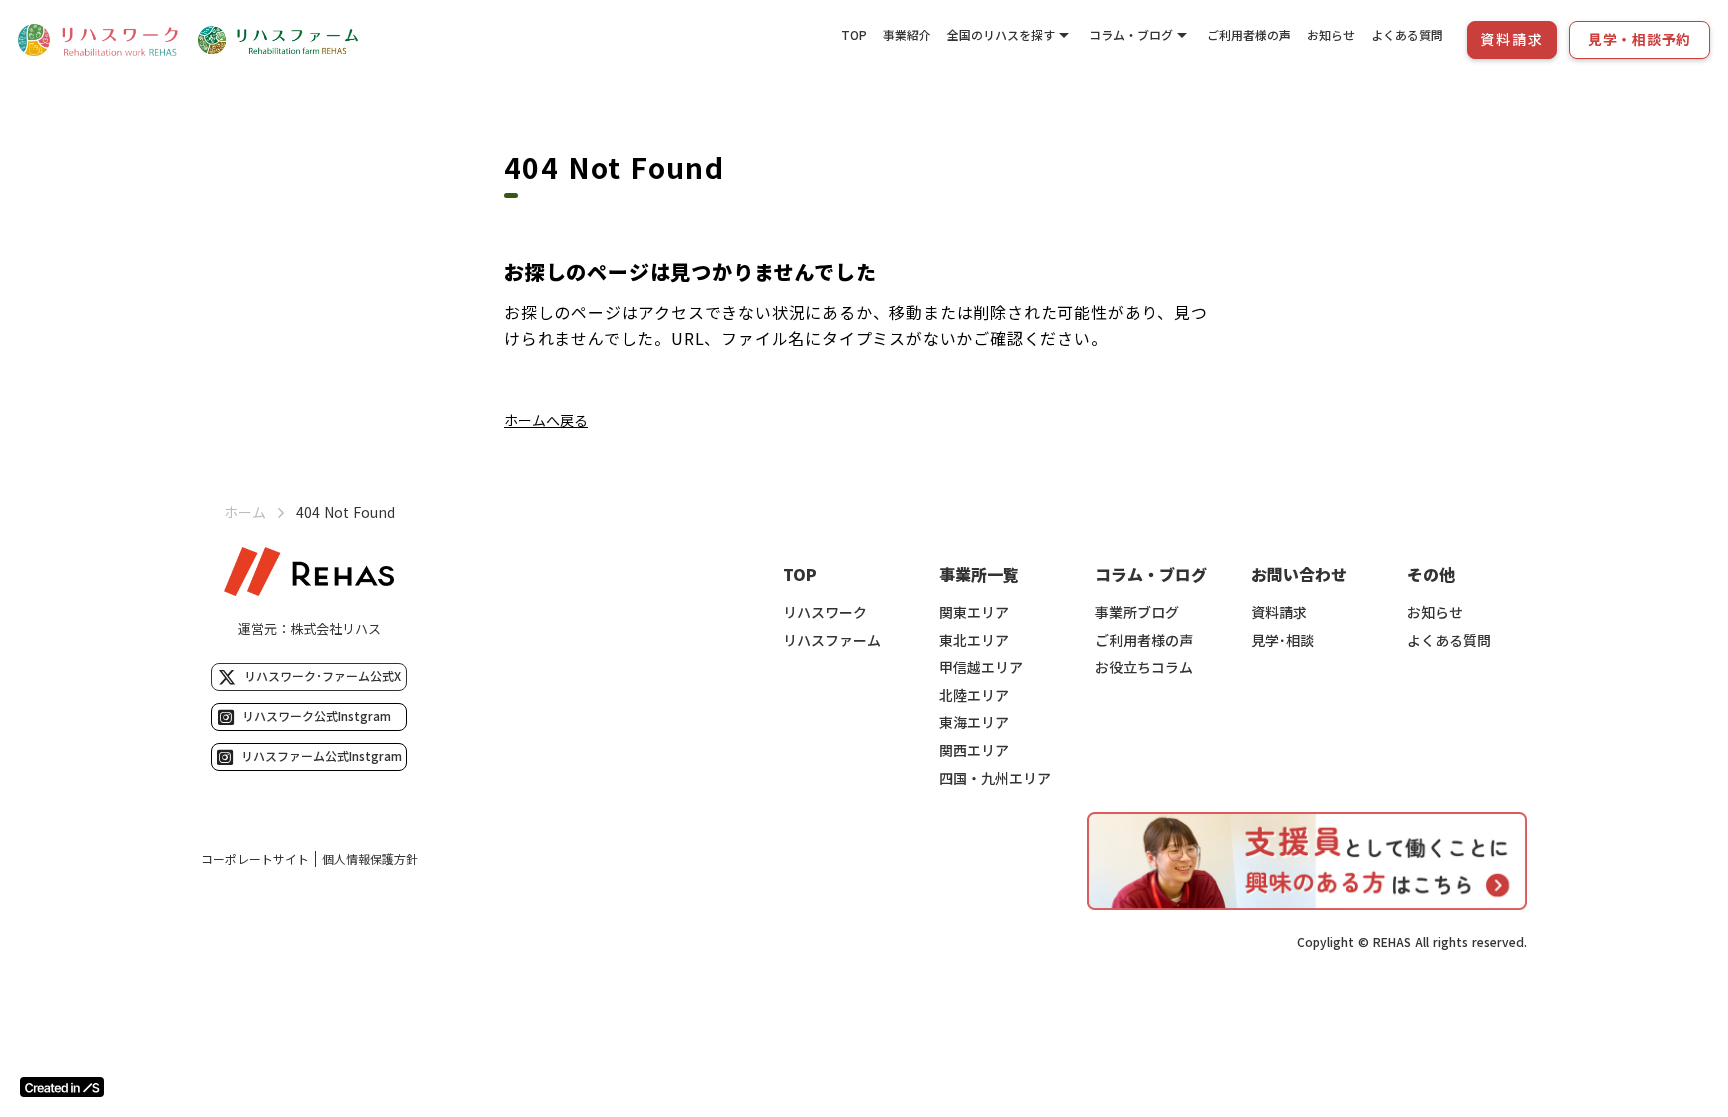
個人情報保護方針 (370, 859)
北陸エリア (974, 695)
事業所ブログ (1137, 612)
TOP (854, 34)
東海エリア (974, 722)
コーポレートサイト (255, 859)
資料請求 (1279, 612)
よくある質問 (1407, 34)
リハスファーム (832, 640)
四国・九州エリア (995, 778)
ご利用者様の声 (1249, 34)
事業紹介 (907, 34)
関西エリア (974, 750)
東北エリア (974, 640)
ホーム (245, 512)
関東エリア (974, 612)
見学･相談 (1282, 640)
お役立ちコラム (1144, 667)
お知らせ (1331, 34)
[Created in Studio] (62, 1087)
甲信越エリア (981, 667)
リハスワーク (825, 612)
